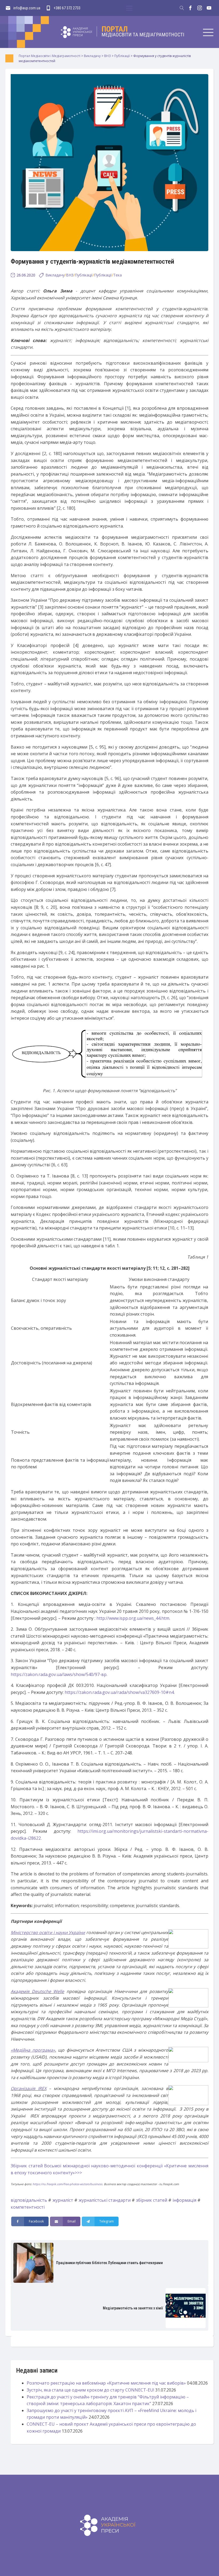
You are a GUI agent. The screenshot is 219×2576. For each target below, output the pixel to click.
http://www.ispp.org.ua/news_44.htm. (133, 1618)
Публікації (84, 275)
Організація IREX (29, 2088)
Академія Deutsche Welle (37, 1991)
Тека (118, 275)
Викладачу (55, 275)
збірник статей (152, 2200)
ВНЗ (70, 275)
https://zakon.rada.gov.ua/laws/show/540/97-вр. (59, 1674)
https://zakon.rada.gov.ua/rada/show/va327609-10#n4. (120, 1692)
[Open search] (182, 8)
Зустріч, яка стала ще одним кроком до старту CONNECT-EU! (90, 2390)
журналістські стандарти (105, 2200)
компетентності (28, 2207)
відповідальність (29, 2200)
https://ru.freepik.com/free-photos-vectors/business (67, 2184)
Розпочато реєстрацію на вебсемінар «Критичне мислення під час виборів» (106, 2383)
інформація (184, 2200)
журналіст (63, 2200)
